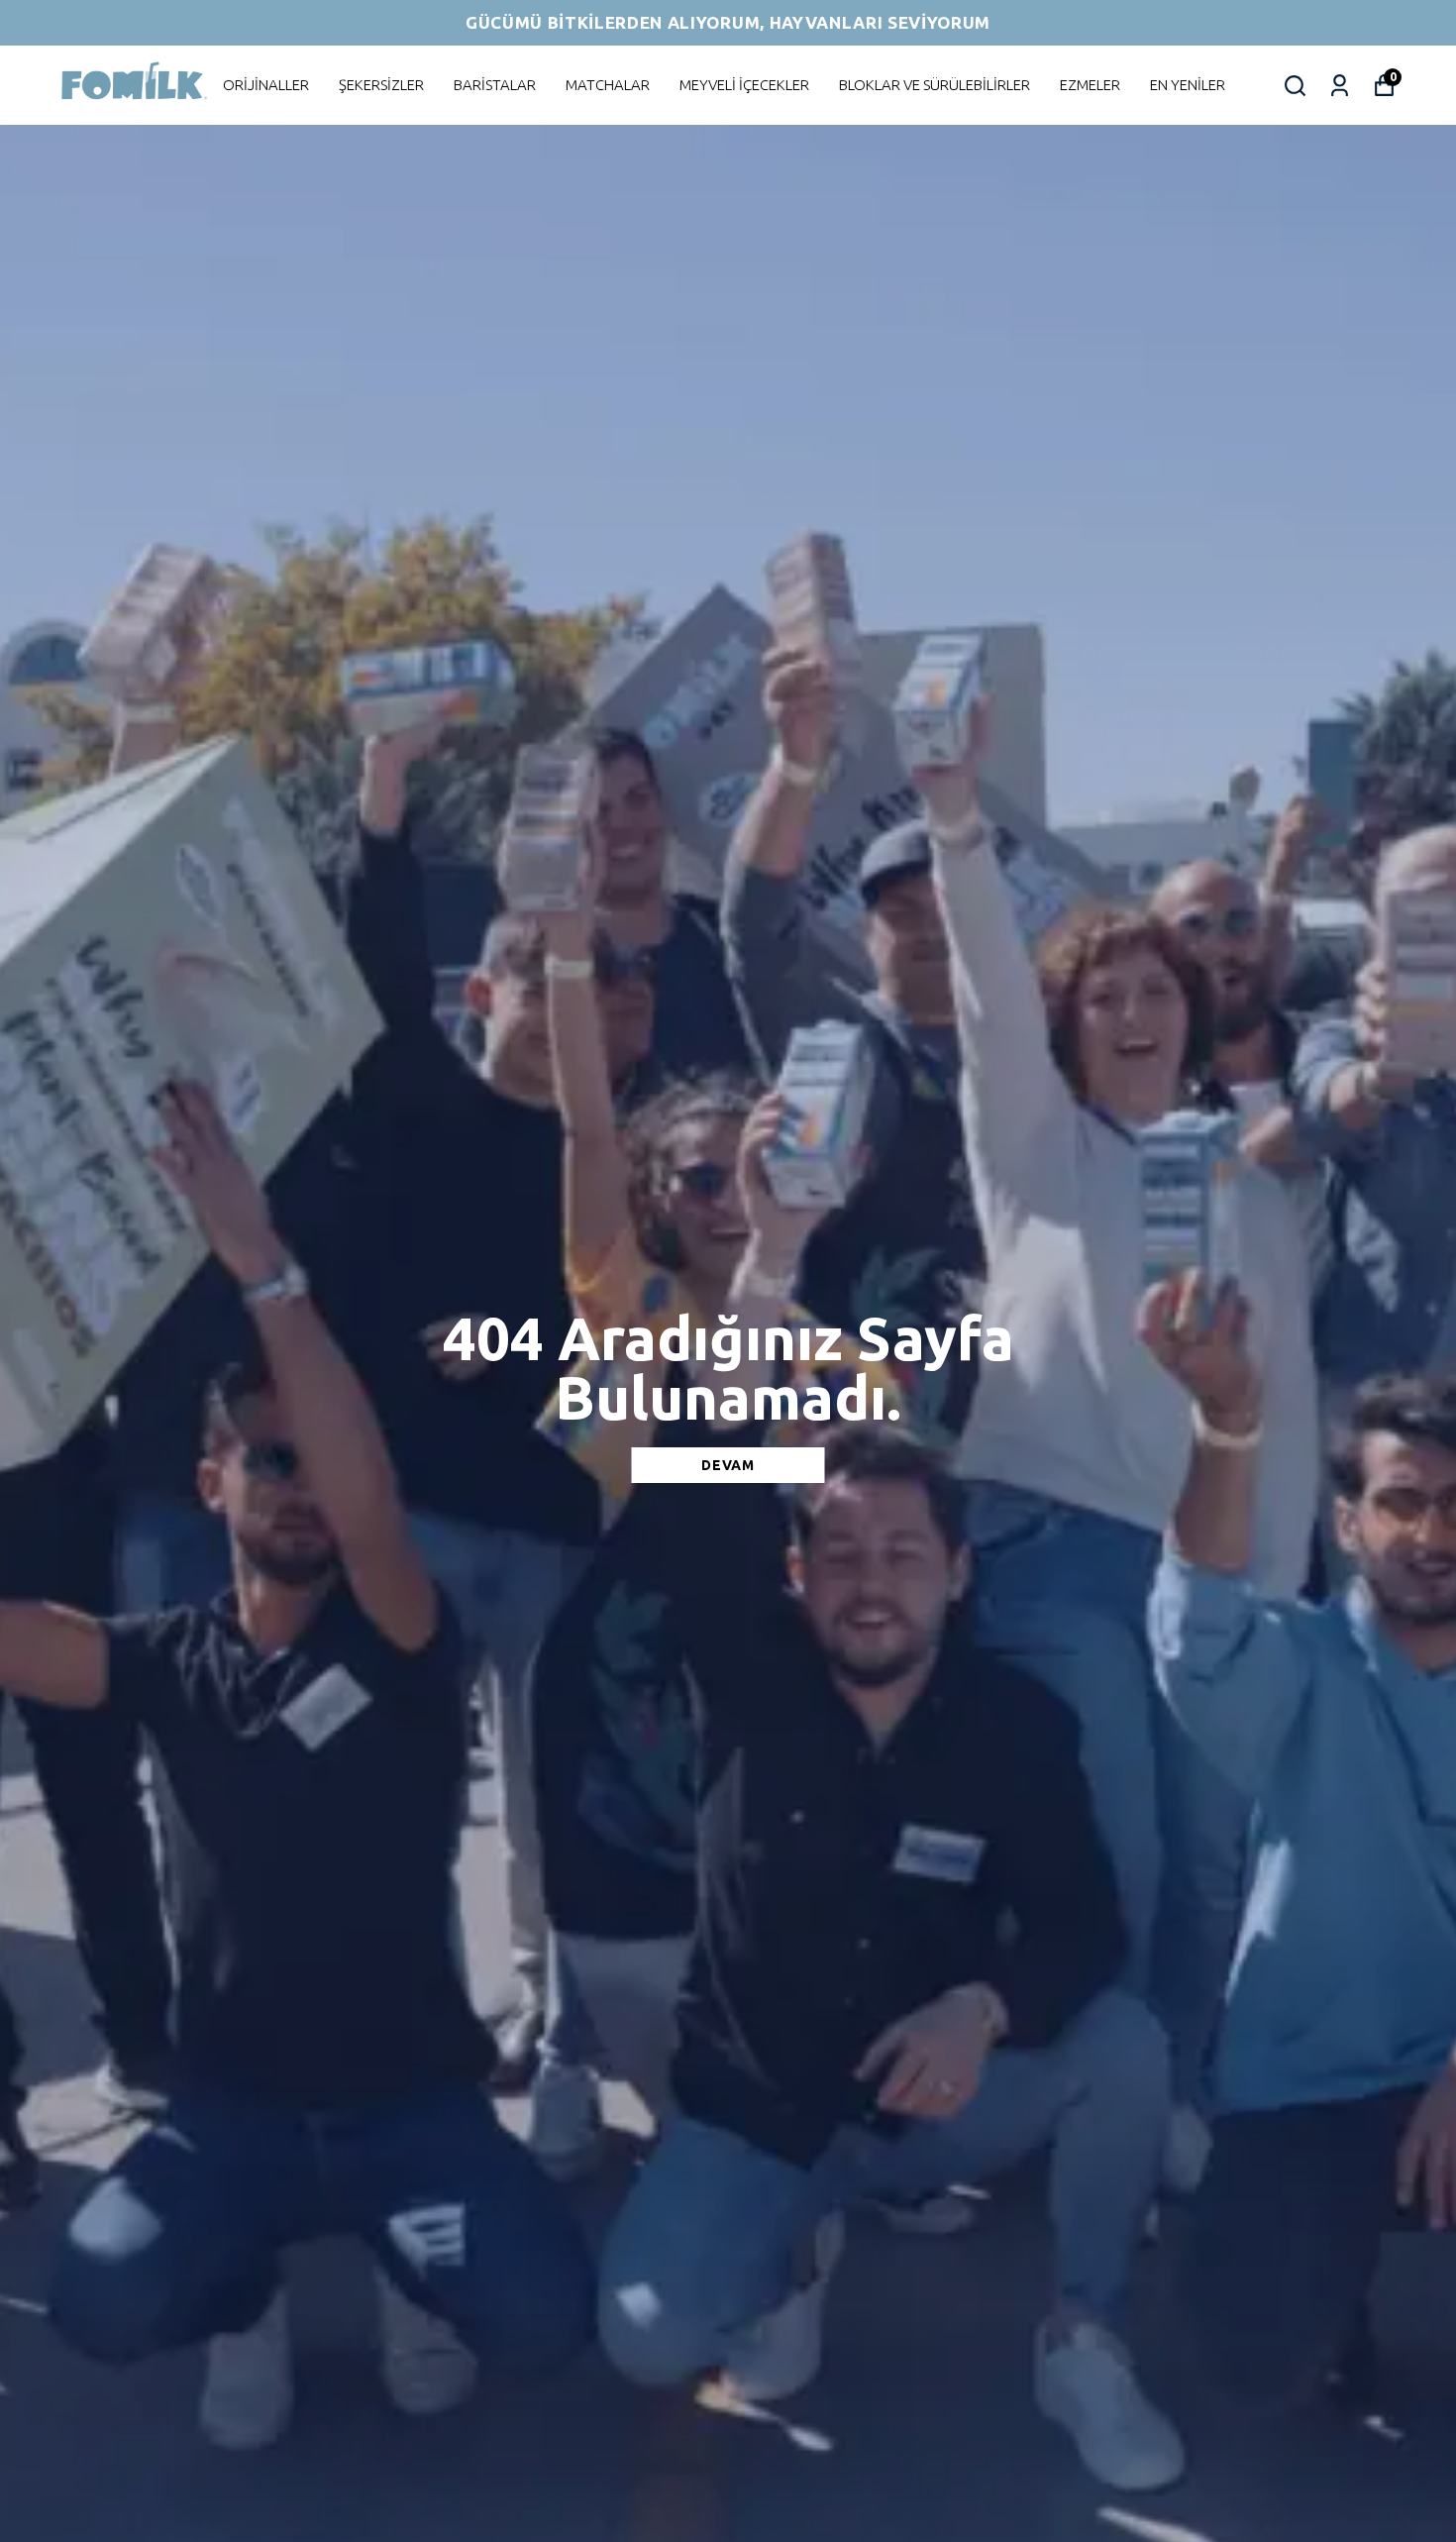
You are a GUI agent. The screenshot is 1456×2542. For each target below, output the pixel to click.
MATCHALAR (608, 85)
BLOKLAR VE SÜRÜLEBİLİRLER (935, 85)
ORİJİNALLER (266, 85)
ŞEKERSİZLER (381, 85)
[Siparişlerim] (1340, 86)
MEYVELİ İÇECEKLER (744, 85)
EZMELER (1090, 85)
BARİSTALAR (495, 85)
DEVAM (728, 1465)
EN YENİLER (1188, 85)
